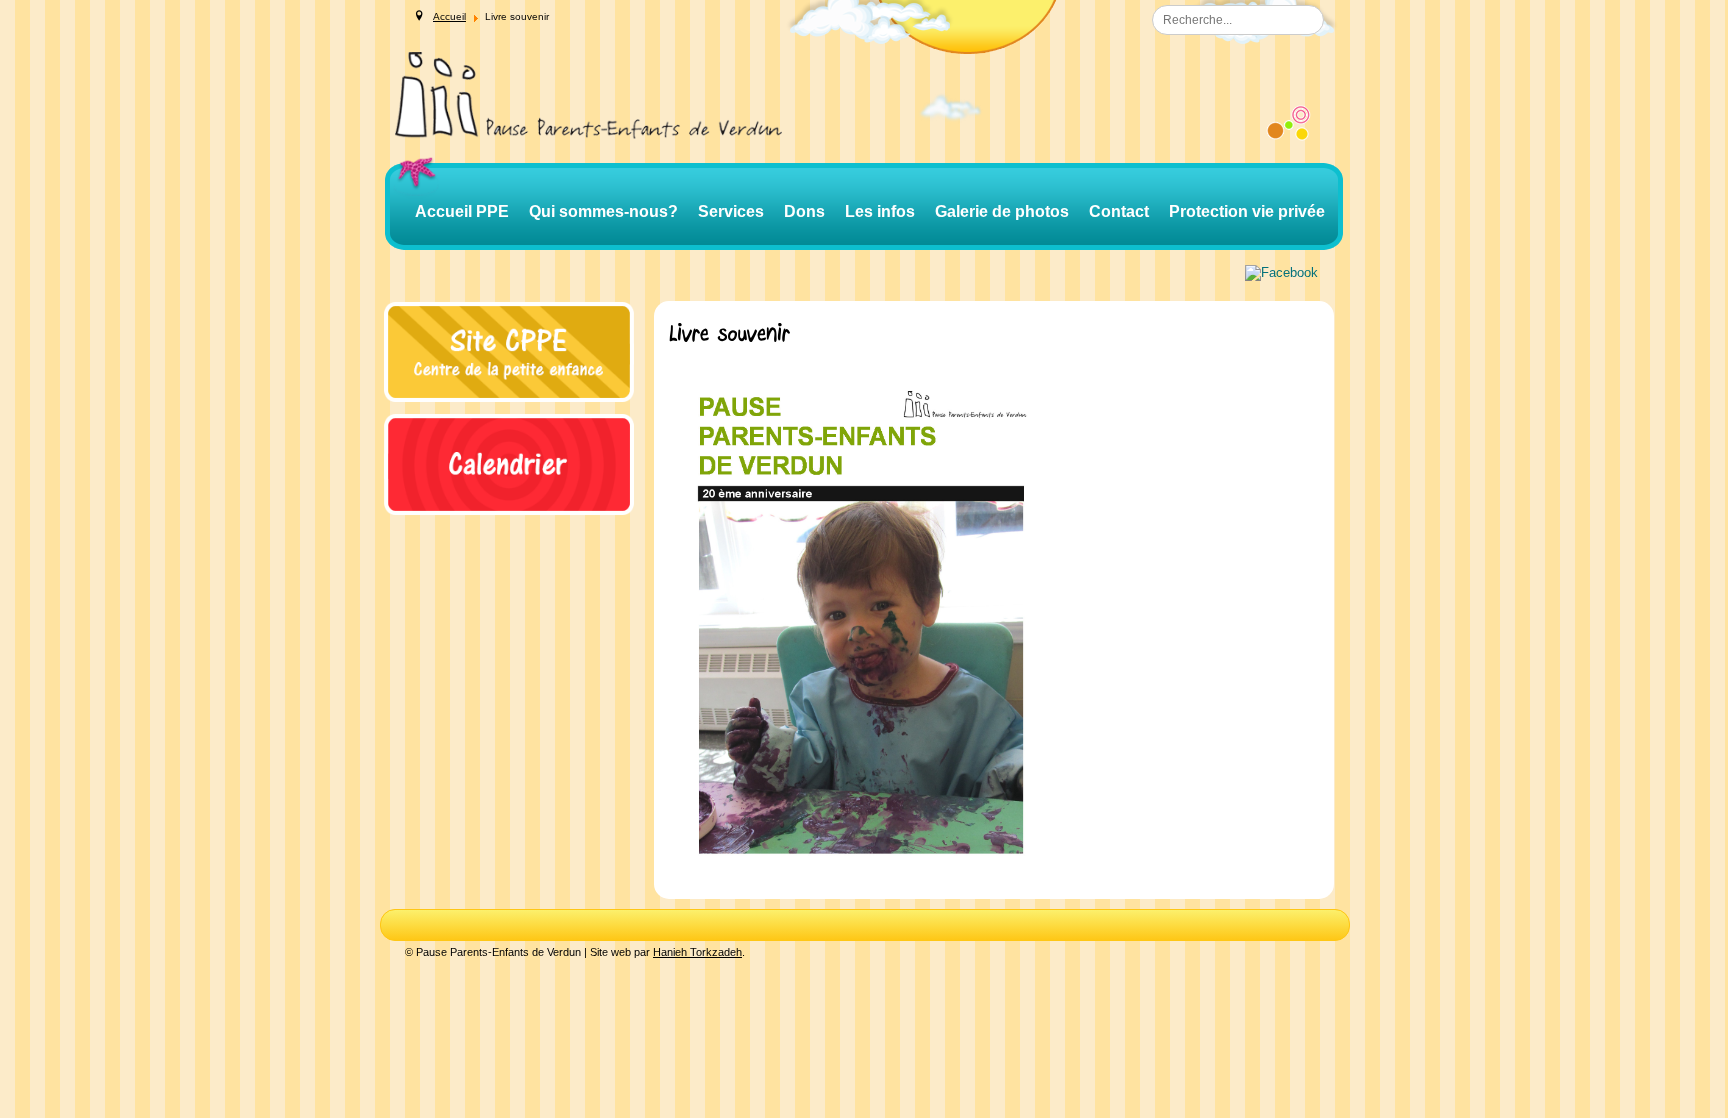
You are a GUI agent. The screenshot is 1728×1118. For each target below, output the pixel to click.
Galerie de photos (1002, 211)
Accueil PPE (462, 211)
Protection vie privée (1247, 211)
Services (731, 211)
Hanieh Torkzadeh (697, 952)
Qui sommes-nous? (603, 211)
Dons (804, 211)
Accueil (449, 16)
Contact (1119, 211)
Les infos (880, 211)
